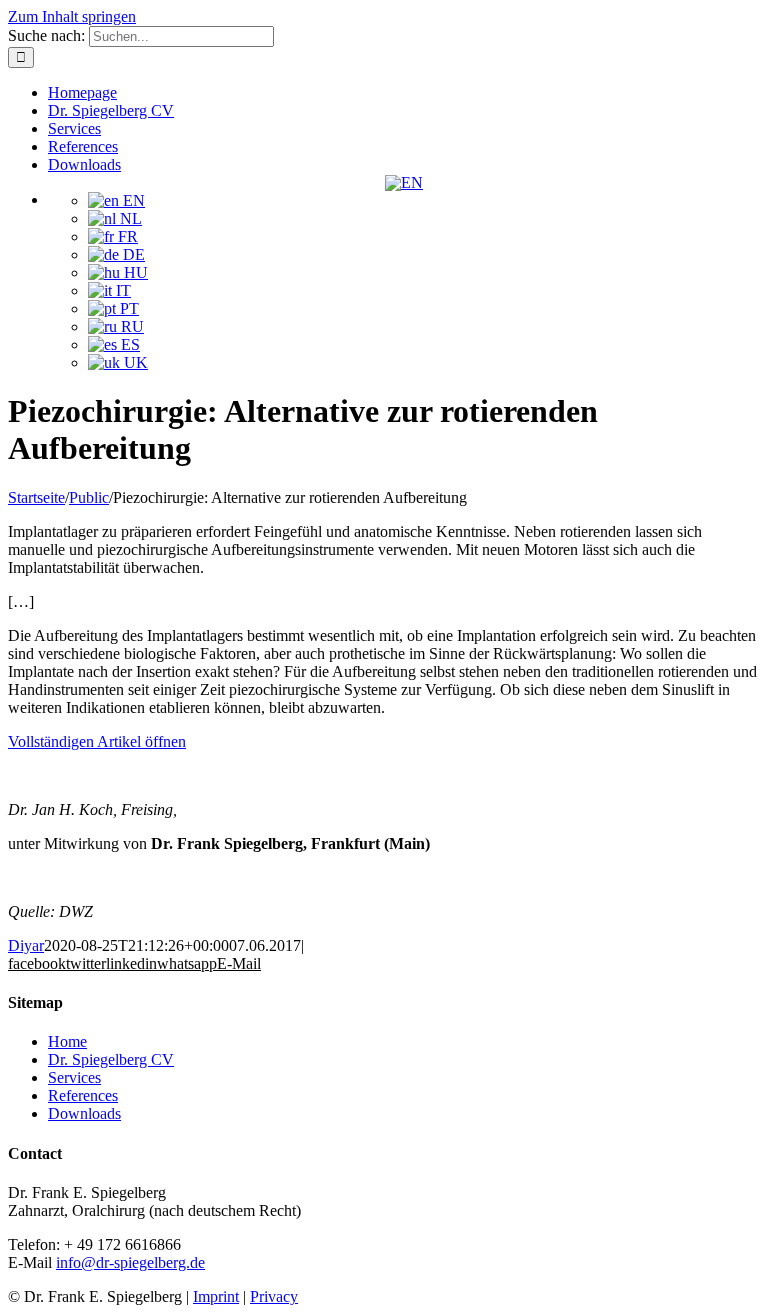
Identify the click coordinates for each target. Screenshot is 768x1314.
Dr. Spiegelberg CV (111, 1059)
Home (67, 1041)
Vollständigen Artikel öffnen (97, 741)
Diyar (26, 945)
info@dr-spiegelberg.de (130, 1262)
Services (74, 1077)
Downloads (84, 1113)
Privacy (274, 1296)
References (83, 1095)
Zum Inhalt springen (72, 16)
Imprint (216, 1296)
